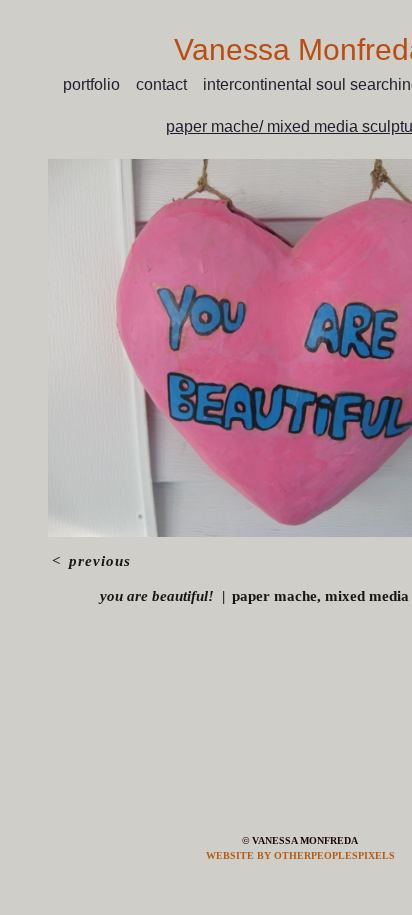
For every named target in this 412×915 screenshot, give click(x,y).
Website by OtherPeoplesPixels (300, 855)
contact (161, 84)
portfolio (91, 84)
